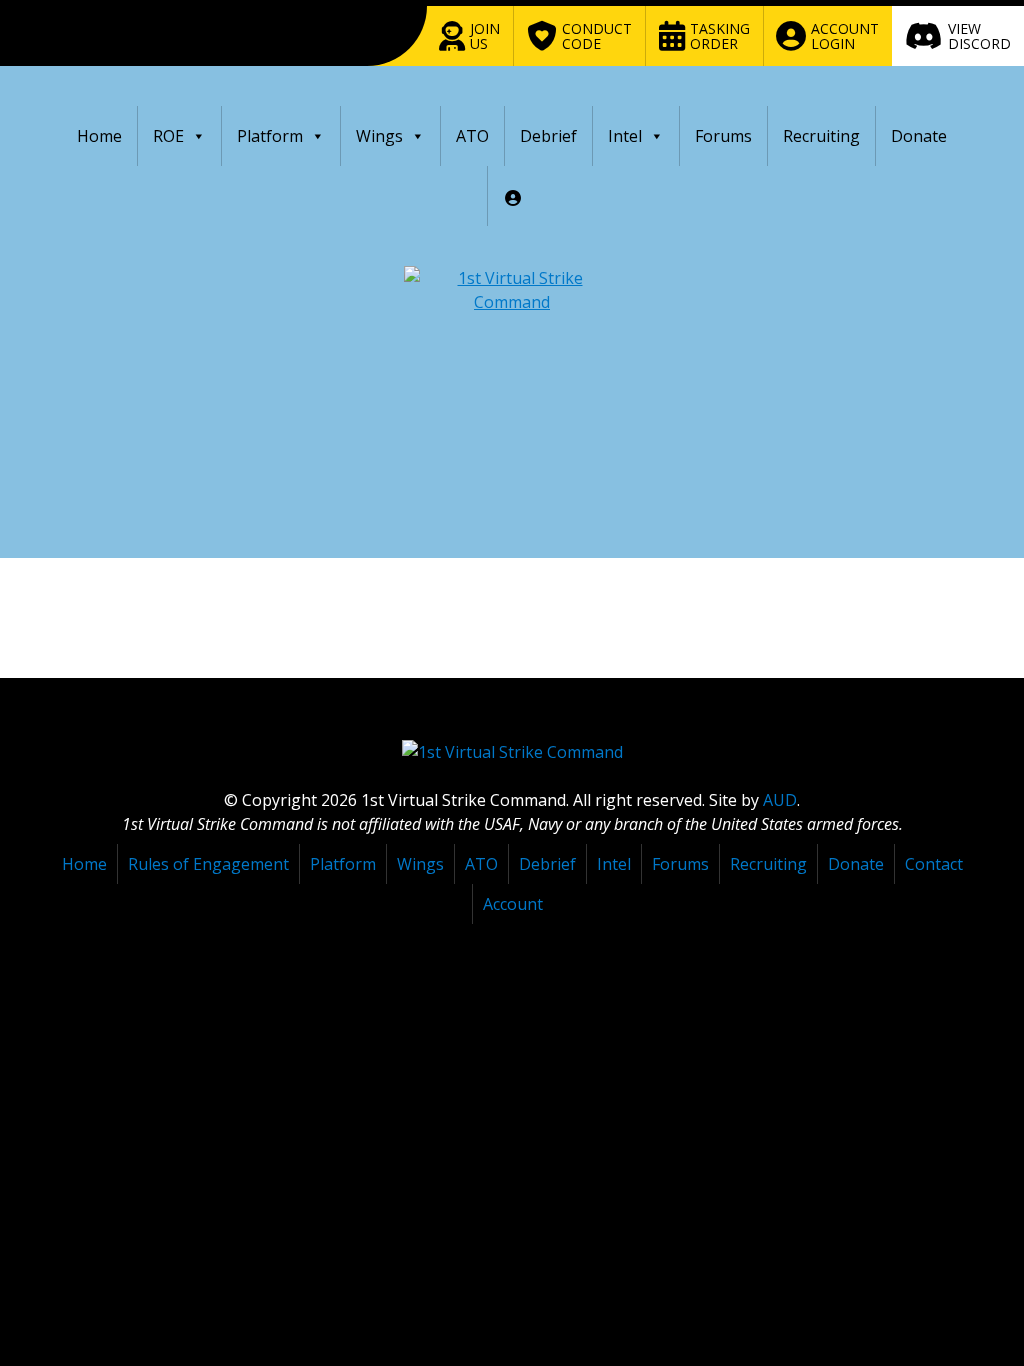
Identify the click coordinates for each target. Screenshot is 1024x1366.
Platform (270, 136)
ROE (168, 136)
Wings (379, 136)
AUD (780, 800)
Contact (934, 864)
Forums (723, 136)
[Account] (513, 196)
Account (513, 904)
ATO (472, 136)
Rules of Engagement (208, 864)
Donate (919, 136)
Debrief (548, 136)
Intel (625, 136)
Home (99, 136)
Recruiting (821, 136)
